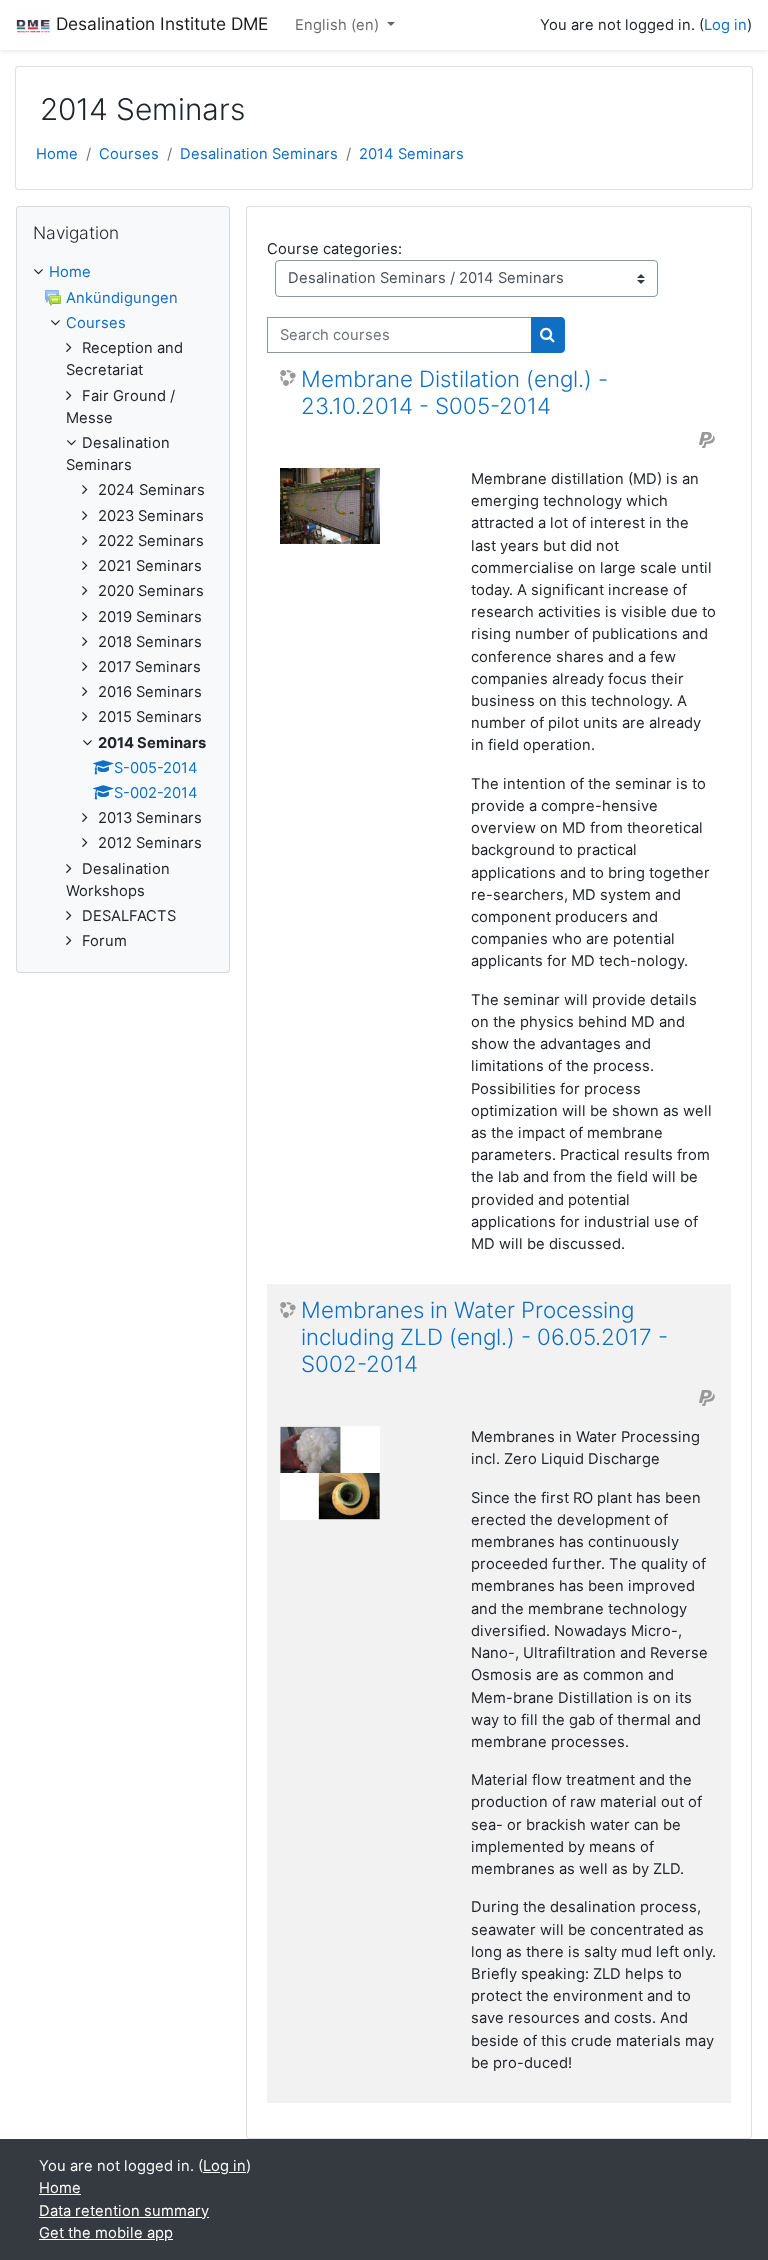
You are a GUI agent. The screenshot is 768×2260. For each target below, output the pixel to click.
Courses (129, 154)
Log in (725, 25)
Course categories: (334, 249)
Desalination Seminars (259, 154)
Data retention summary (124, 2211)
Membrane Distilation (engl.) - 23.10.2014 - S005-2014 (454, 392)
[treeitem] (123, 606)
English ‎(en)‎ (339, 25)
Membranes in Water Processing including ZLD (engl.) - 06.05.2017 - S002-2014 (484, 1337)
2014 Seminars (411, 154)
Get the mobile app (106, 2233)
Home (57, 154)
